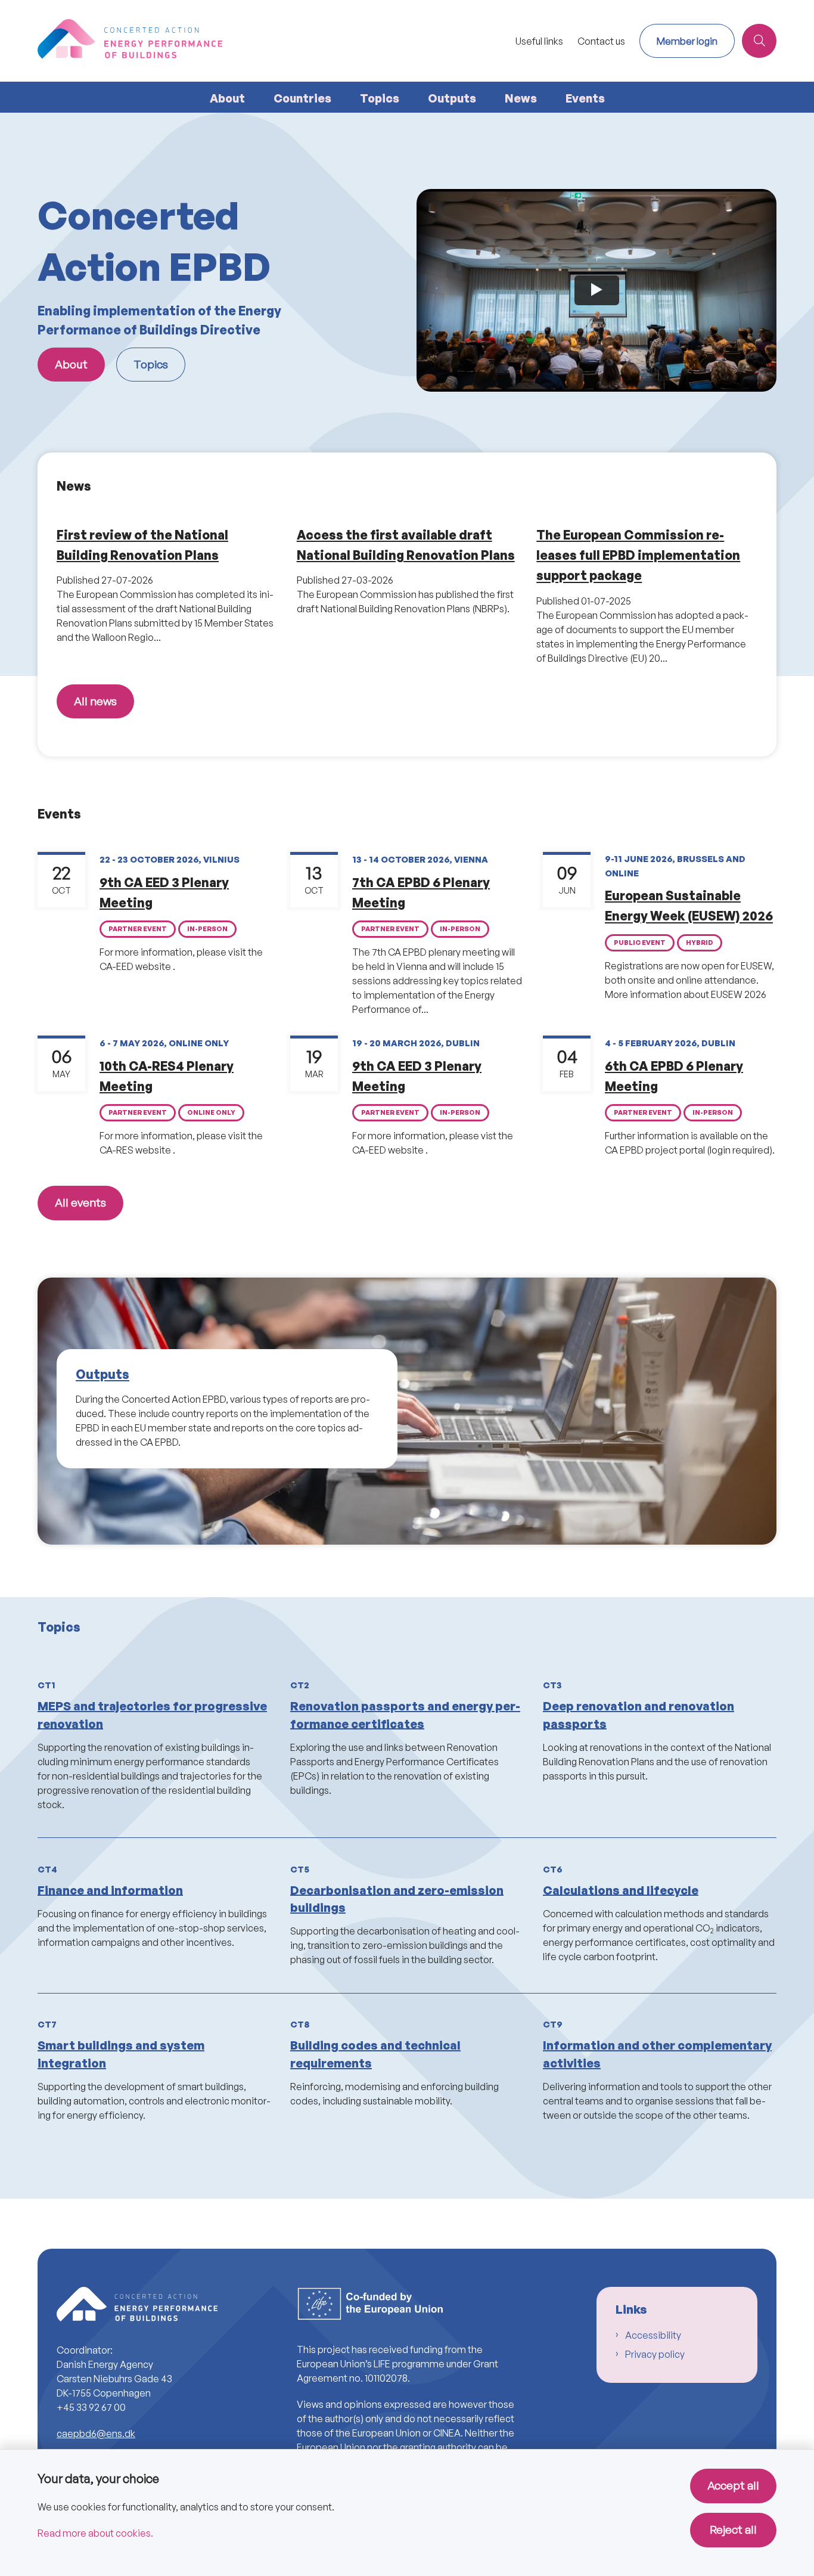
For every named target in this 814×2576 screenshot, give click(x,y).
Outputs (452, 98)
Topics (380, 98)
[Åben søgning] (759, 41)
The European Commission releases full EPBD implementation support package (638, 555)
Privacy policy (655, 2354)
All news (95, 701)
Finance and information (110, 1890)
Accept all (733, 2485)
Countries (302, 98)
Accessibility (653, 2335)
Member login (687, 41)
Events (585, 98)
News (521, 98)
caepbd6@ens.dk (96, 2434)
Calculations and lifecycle (621, 1890)
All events (80, 1202)
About (227, 98)
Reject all (733, 2529)
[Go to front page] (273, 41)
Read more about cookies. (95, 2533)
